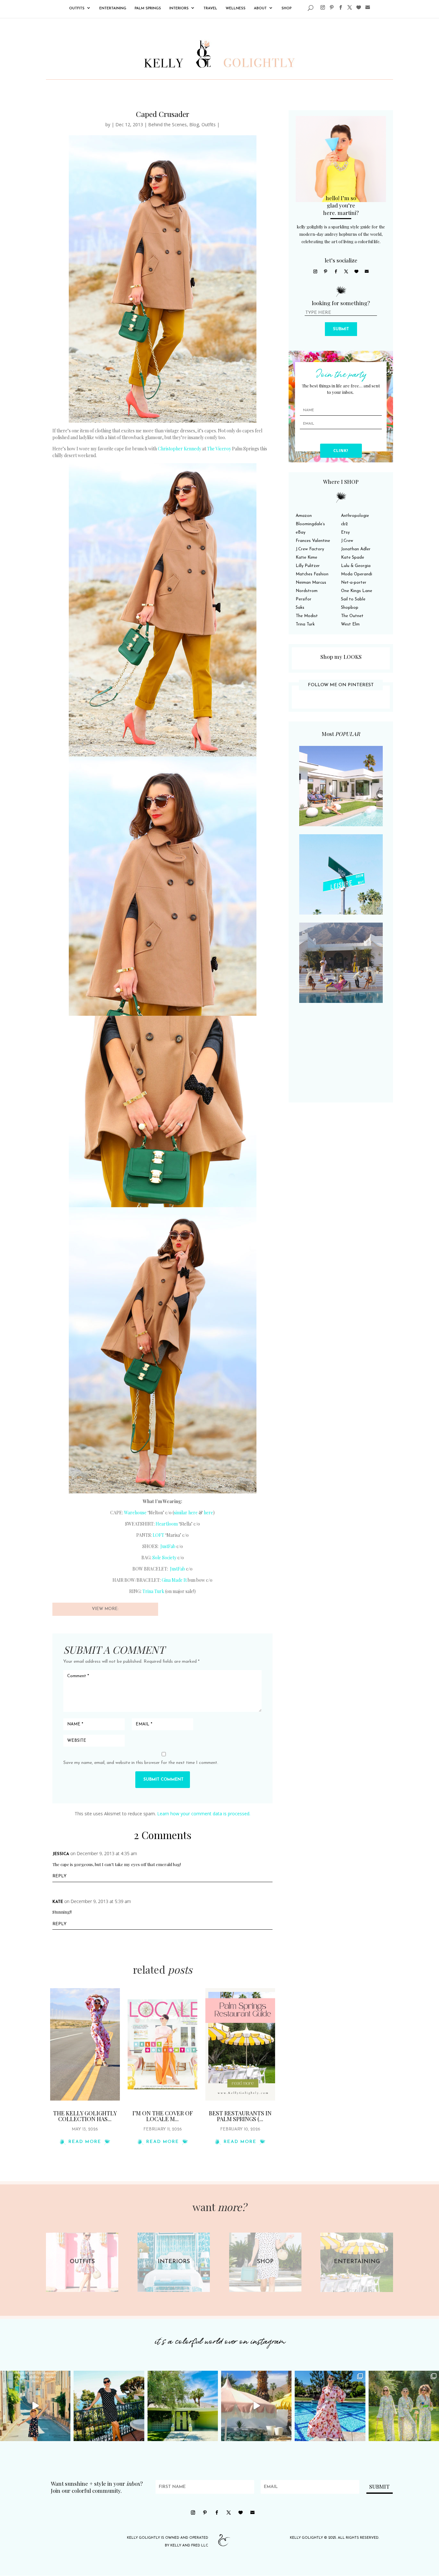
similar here (186, 1513)
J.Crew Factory (310, 549)
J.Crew (347, 541)
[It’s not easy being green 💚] (183, 2406)
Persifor (304, 599)
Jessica (61, 1854)
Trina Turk (153, 1591)
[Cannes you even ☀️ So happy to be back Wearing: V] (109, 2406)
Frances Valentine (313, 541)
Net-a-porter (354, 583)
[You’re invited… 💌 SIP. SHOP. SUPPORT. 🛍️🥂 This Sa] (404, 2406)
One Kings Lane (357, 591)
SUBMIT (341, 329)
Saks (300, 608)
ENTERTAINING (113, 9)
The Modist (307, 616)
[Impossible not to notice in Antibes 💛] (35, 2406)
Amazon (304, 516)
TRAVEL (210, 9)
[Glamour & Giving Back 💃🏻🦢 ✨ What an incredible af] (330, 2406)
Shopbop (350, 608)
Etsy (345, 532)
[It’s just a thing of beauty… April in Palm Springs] (256, 2406)
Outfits (209, 124)
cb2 (344, 524)
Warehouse (135, 1513)
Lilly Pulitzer (308, 566)
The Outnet (352, 616)
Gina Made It (174, 1580)
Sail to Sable (353, 599)
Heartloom (167, 1524)
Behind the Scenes (167, 124)
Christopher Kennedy (179, 449)
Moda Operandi (357, 574)
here (208, 1513)
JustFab (168, 1546)
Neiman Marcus (311, 583)
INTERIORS (179, 9)
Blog (194, 124)
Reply (59, 1876)
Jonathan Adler (356, 549)
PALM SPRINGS (148, 9)
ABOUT (260, 9)
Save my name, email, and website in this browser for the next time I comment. (141, 1763)
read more (85, 2142)
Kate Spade (353, 558)
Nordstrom (307, 591)
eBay (300, 532)
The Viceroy (219, 449)
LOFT (158, 1535)
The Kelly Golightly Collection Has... (85, 2116)
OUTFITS (77, 9)
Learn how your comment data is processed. (204, 1814)
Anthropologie (355, 516)
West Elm (350, 624)
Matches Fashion (312, 574)
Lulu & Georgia (356, 566)
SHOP (287, 9)
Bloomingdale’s (310, 524)
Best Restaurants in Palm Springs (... (240, 2116)
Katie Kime (306, 558)
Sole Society (164, 1558)
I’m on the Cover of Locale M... (163, 2116)
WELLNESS (236, 9)
